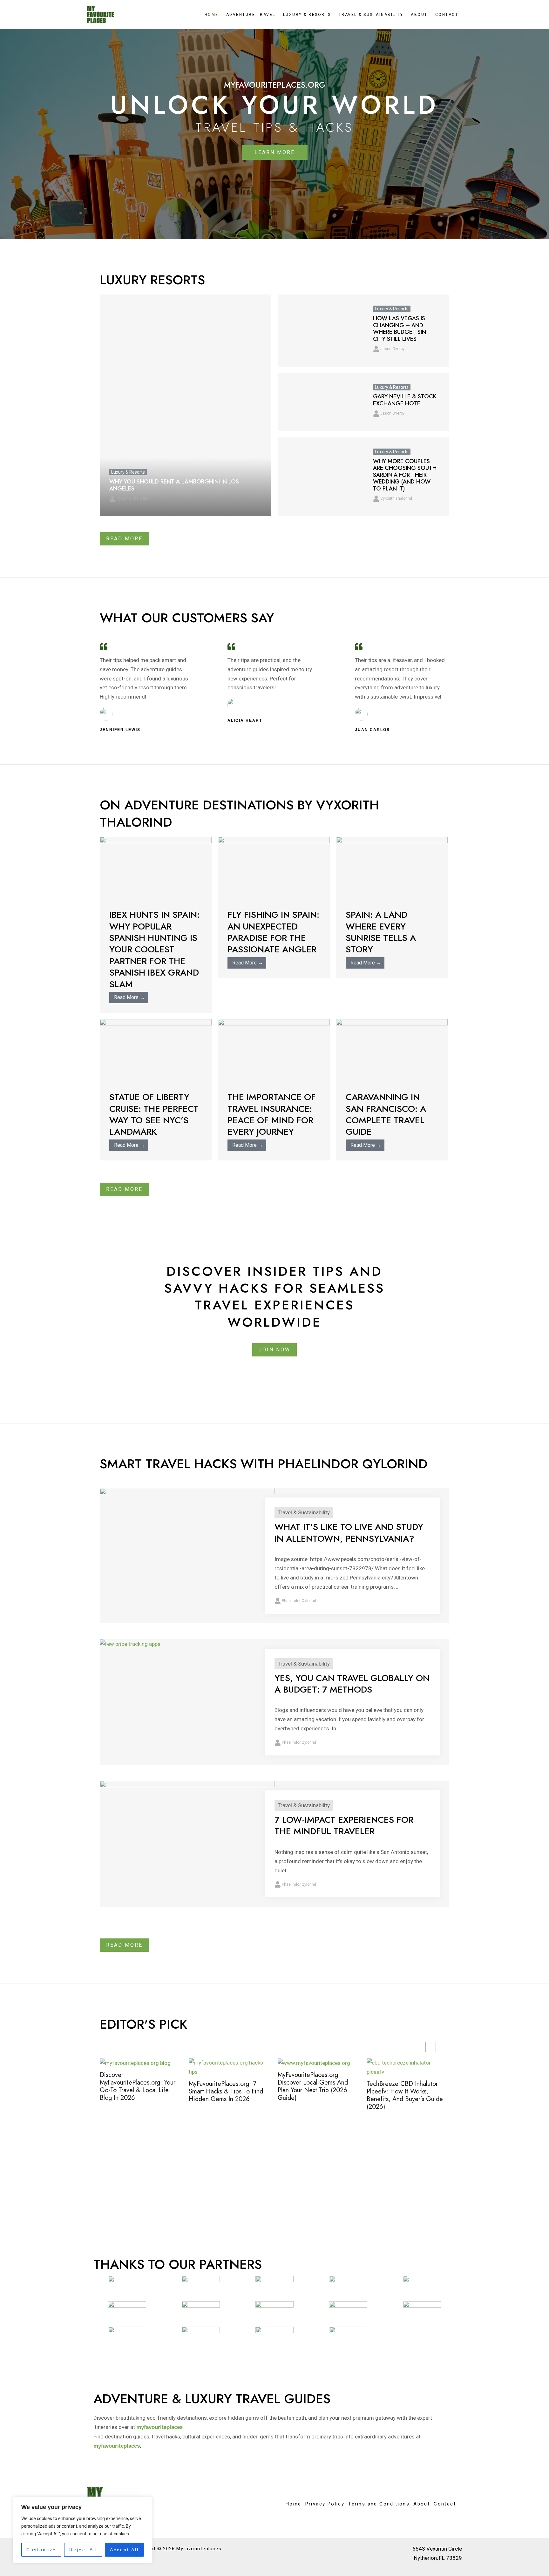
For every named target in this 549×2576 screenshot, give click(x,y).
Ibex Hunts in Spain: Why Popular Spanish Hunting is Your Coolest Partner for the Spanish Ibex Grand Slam (154, 949)
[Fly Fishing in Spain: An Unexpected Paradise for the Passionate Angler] (274, 868)
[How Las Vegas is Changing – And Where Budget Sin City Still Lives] (321, 330)
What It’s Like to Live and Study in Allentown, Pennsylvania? (349, 1533)
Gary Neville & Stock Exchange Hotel (405, 400)
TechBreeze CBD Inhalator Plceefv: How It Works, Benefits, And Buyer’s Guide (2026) (405, 2095)
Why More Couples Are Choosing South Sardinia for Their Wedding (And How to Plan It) (405, 475)
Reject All (83, 2550)
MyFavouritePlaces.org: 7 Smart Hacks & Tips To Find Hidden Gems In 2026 (226, 2092)
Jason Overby (392, 349)
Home (212, 15)
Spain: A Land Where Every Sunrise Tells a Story (381, 932)
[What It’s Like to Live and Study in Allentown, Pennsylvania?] (187, 1553)
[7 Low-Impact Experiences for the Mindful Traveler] (187, 1829)
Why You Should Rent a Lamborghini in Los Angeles (174, 485)
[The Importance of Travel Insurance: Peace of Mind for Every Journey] (274, 1050)
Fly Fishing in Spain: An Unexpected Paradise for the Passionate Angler (273, 932)
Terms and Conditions (379, 2504)
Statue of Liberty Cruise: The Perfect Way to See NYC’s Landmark (154, 1114)
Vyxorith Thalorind (132, 498)
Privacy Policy (325, 2504)
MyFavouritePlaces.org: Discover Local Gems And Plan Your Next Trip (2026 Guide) (313, 2086)
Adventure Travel (251, 15)
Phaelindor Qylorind (299, 1601)
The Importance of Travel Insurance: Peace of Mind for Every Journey (272, 1114)
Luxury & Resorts (307, 15)
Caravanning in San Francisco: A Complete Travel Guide (386, 1114)
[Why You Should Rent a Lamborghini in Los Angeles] (186, 405)
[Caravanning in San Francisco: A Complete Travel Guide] (392, 1050)
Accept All (124, 2550)
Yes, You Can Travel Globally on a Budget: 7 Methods (352, 1684)
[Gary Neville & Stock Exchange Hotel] (321, 402)
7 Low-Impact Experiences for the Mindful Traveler (344, 1826)
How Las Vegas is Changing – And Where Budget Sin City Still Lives (400, 329)
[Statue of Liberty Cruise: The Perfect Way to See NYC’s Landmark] (156, 1050)
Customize (41, 2550)
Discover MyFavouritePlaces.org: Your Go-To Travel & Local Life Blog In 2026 (138, 2086)
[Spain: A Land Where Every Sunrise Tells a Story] (392, 868)
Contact (447, 15)
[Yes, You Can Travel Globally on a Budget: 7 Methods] (130, 1644)
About (419, 15)
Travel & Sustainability (371, 15)
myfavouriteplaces (117, 2446)
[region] (83, 2530)
